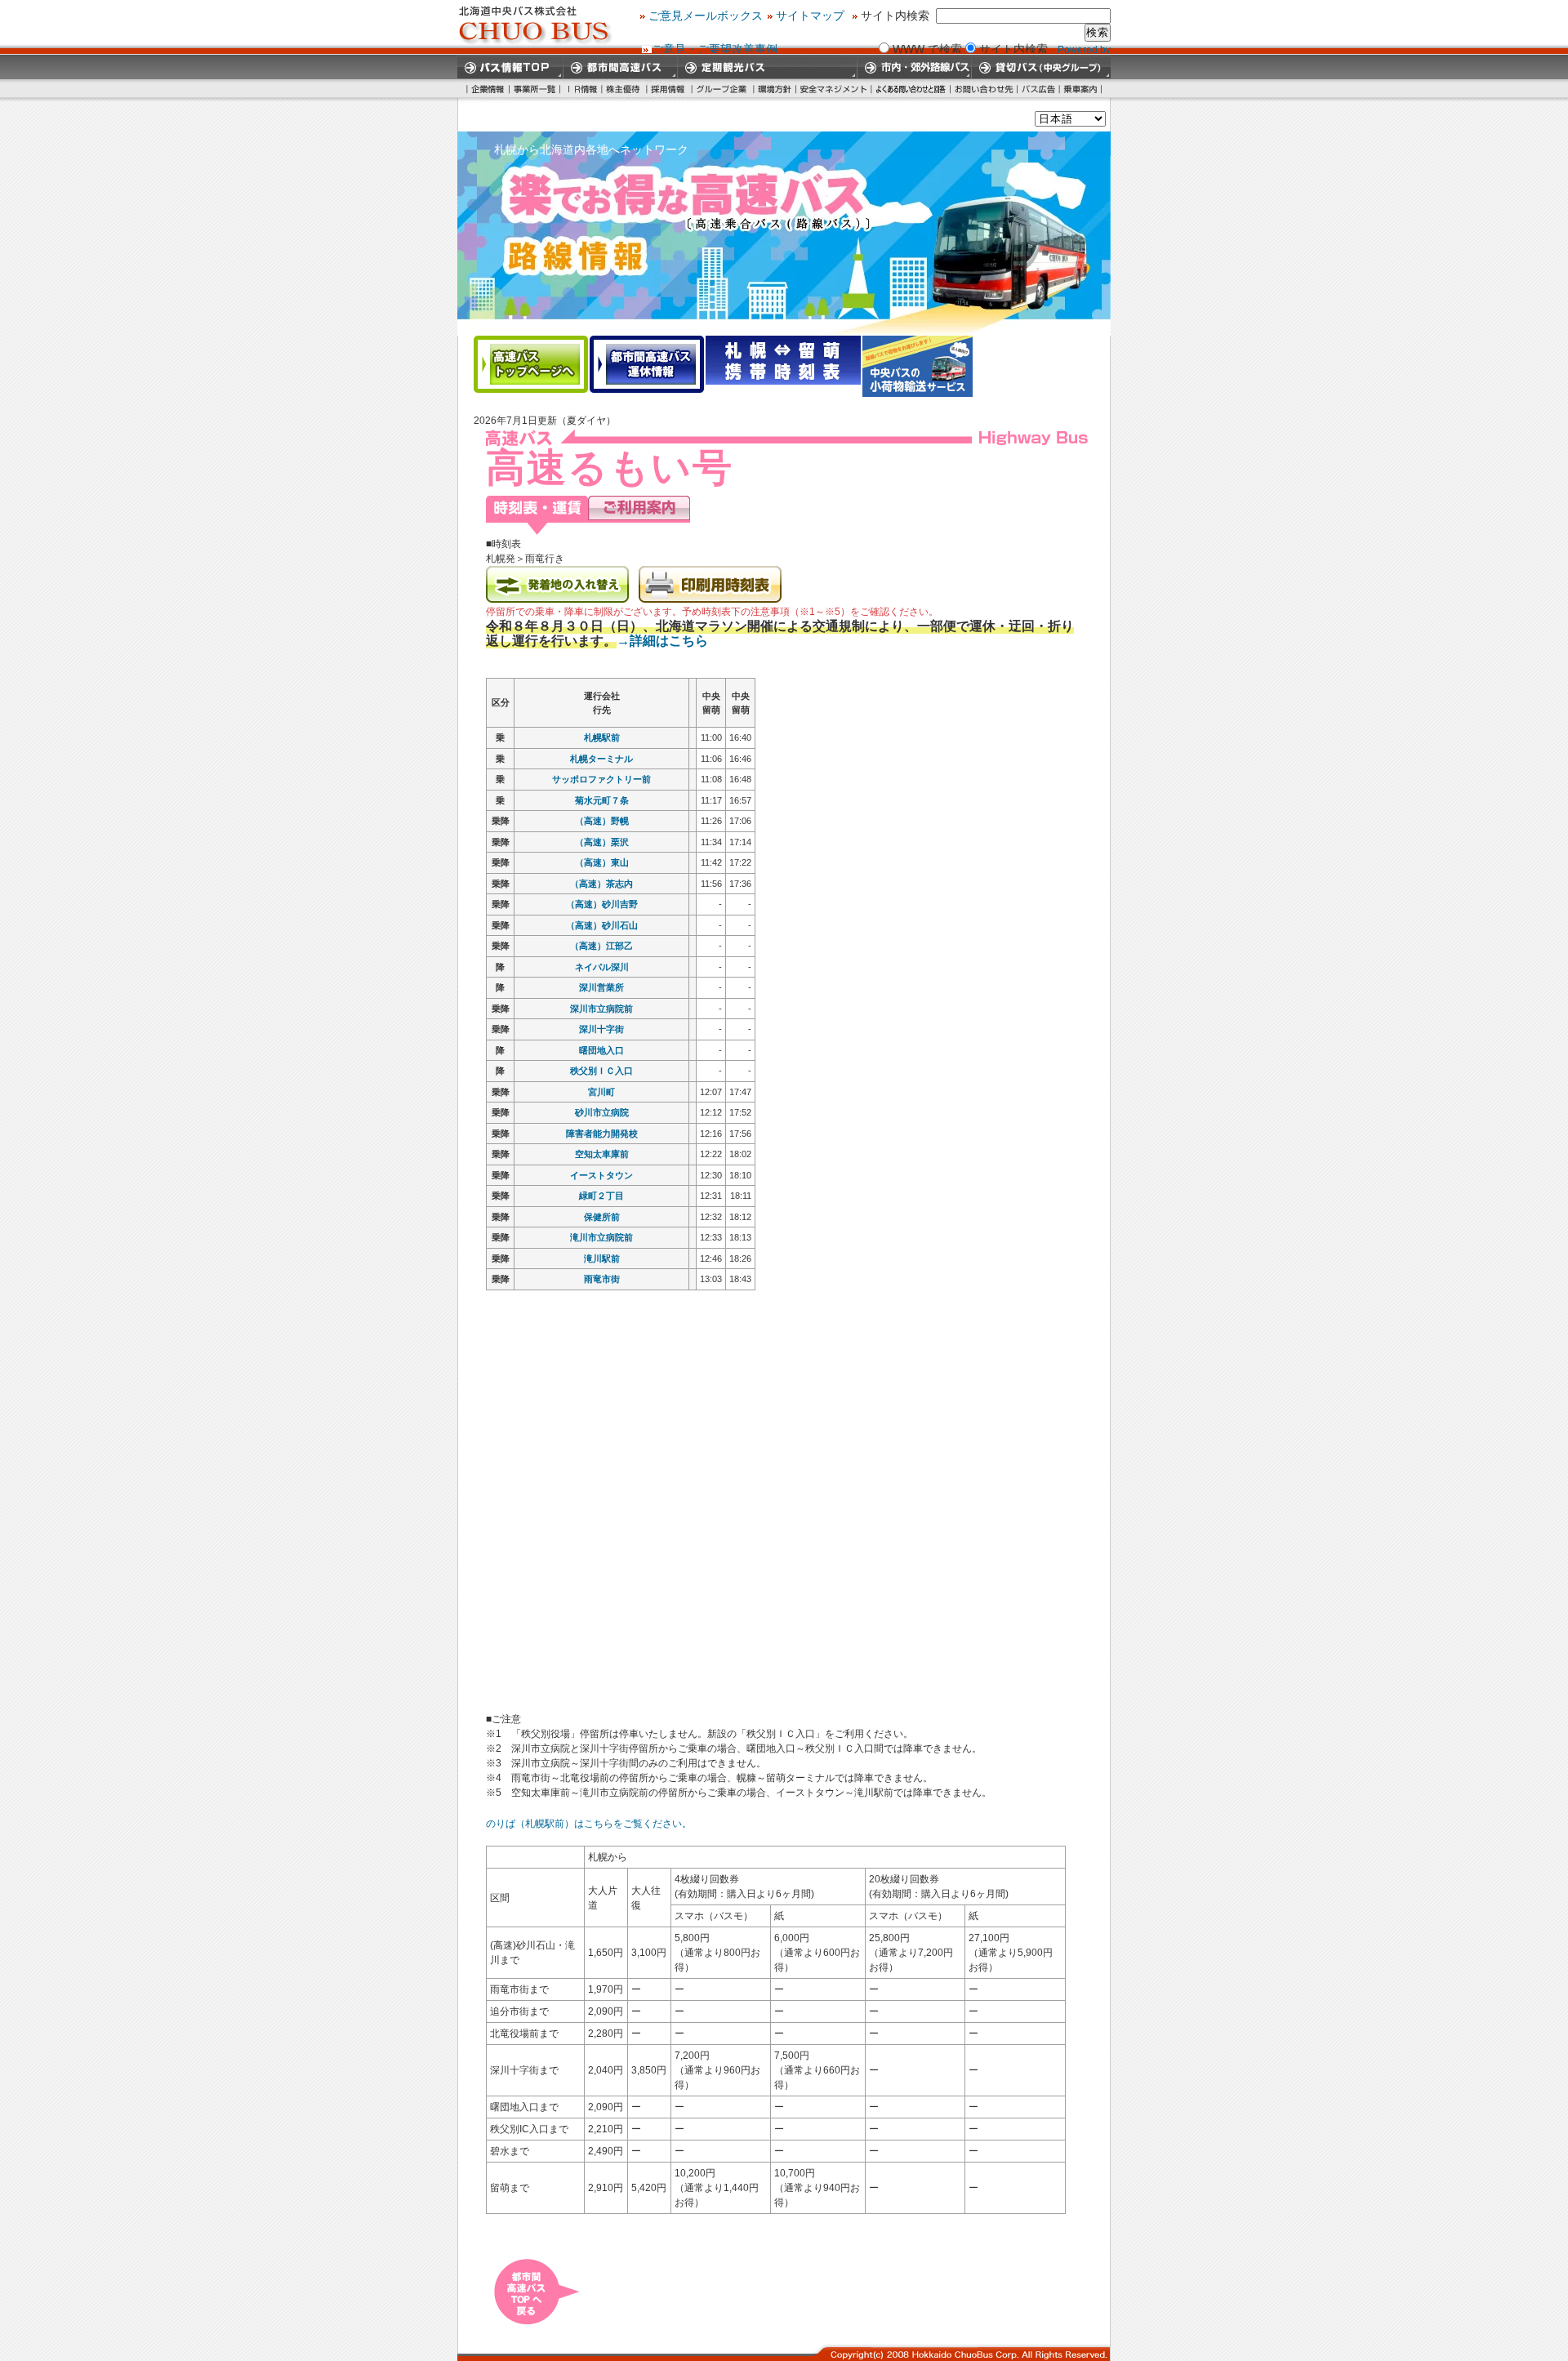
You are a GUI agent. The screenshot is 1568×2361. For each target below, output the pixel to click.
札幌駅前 (602, 737)
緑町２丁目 (601, 1196)
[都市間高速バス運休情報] (647, 364)
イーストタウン (601, 1175)
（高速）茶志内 (601, 884)
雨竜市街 (602, 1279)
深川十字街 (601, 1029)
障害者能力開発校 (602, 1134)
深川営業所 (601, 987)
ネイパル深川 (602, 967)
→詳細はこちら (662, 641)
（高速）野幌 (602, 821)
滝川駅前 (602, 1258)
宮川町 (601, 1092)
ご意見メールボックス (706, 16)
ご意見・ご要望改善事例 (715, 49)
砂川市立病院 (602, 1112)
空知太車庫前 (602, 1154)
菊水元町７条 (602, 800)
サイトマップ (810, 16)
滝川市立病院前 (601, 1237)
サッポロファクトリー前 (601, 779)
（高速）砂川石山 (602, 925)
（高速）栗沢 (602, 842)
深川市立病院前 (601, 1009)
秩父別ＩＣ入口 (601, 1071)
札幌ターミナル (601, 759)
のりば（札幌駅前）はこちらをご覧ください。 (589, 1824)
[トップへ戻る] (537, 2319)
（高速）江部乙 (601, 946)
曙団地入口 (601, 1050)
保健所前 (602, 1217)
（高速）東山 (602, 862)
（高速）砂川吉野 (602, 904)
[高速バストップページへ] (531, 364)
